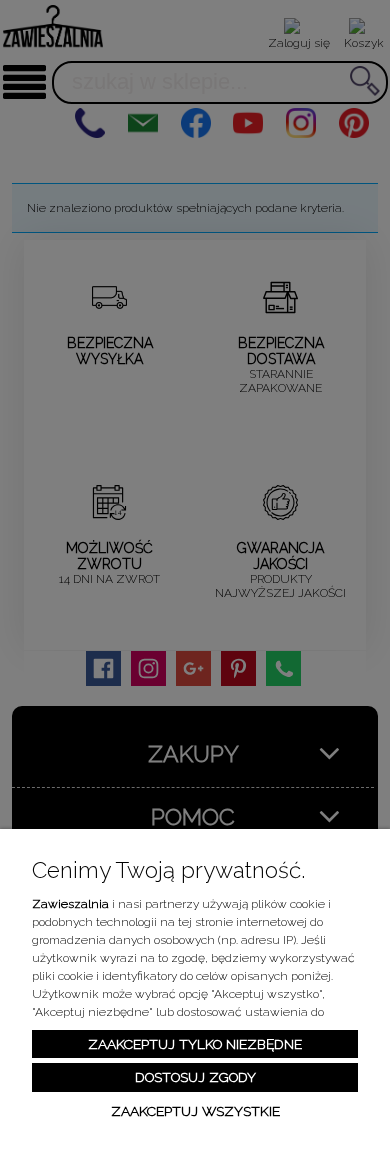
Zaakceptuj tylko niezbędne (195, 1044)
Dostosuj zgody (195, 1077)
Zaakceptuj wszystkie (195, 1111)
